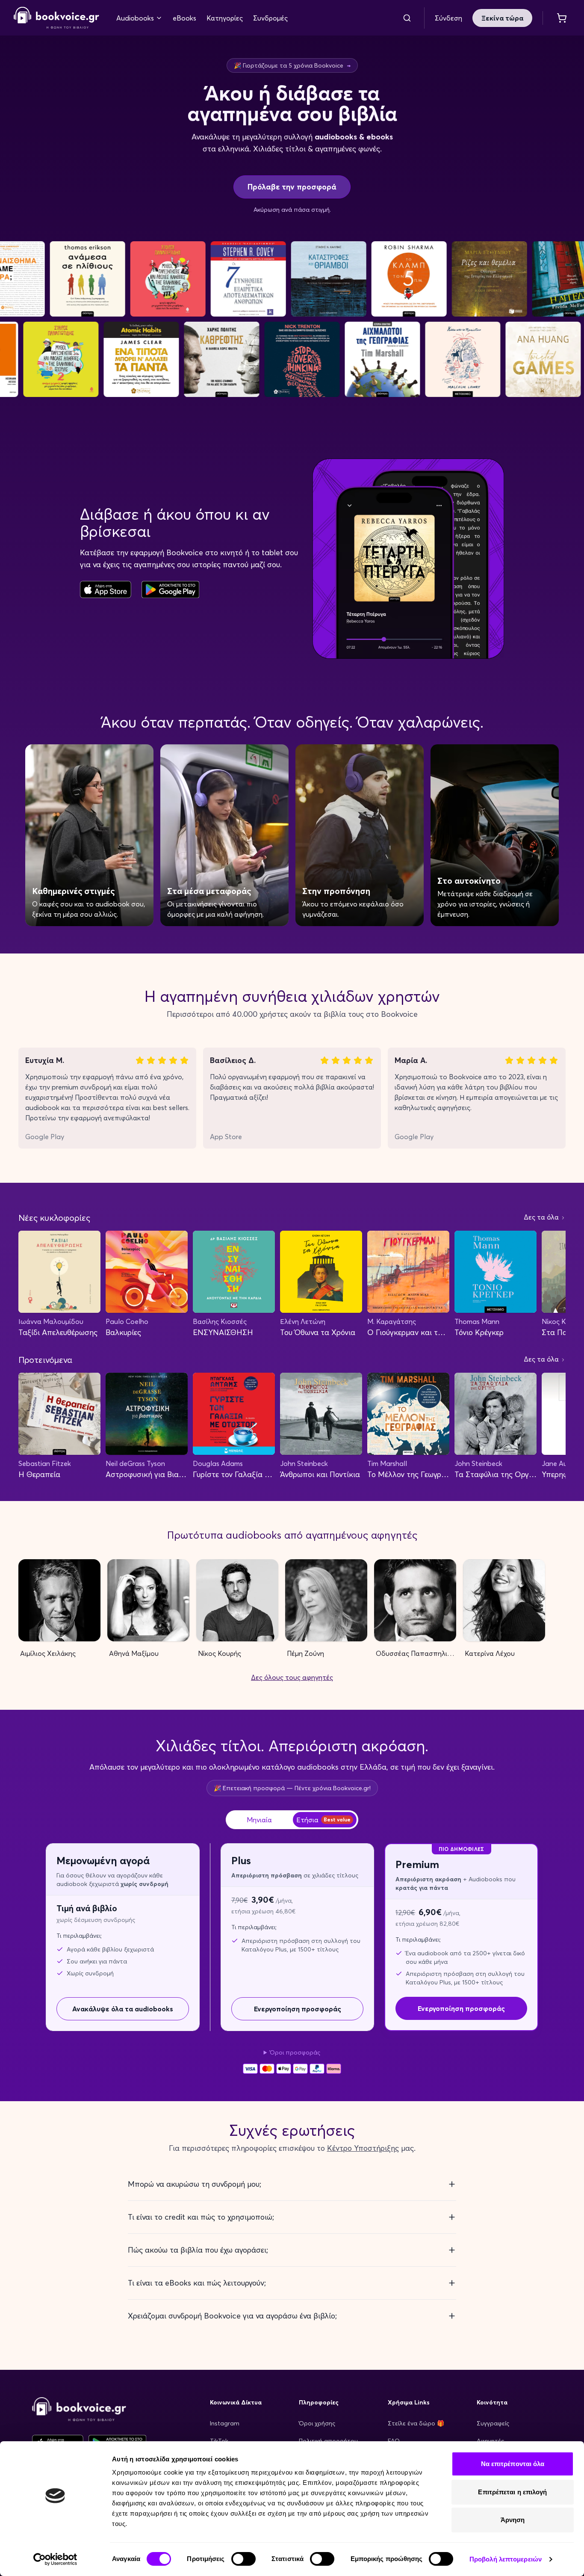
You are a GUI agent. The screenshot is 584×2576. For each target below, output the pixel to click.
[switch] (243, 2559)
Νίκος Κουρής (220, 1653)
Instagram (225, 2423)
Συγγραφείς (493, 2423)
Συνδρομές (270, 18)
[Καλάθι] (562, 18)
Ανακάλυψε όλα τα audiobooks (123, 2009)
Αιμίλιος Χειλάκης (48, 1653)
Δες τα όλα (542, 1217)
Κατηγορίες (225, 18)
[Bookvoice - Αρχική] (56, 18)
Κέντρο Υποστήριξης (363, 2148)
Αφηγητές (490, 2441)
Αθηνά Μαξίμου (134, 1653)
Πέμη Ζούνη (305, 1653)
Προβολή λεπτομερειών (506, 2559)
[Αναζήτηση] (407, 18)
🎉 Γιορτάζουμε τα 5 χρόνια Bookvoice (292, 65)
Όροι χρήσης (317, 2423)
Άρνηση (513, 2520)
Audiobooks (135, 18)
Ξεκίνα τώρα (502, 18)
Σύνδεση (448, 18)
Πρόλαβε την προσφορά (292, 187)
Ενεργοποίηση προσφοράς (298, 2009)
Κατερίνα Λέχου (490, 1653)
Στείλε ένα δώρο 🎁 (416, 2423)
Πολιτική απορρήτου (328, 2441)
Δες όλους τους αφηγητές (292, 1677)
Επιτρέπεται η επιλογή (512, 2492)
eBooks (184, 18)
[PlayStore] (170, 589)
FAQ (394, 2441)
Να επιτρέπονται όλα (513, 2464)
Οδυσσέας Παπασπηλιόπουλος (416, 1653)
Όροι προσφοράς (295, 2052)
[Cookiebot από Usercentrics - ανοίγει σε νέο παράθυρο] (55, 2559)
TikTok (219, 2441)
